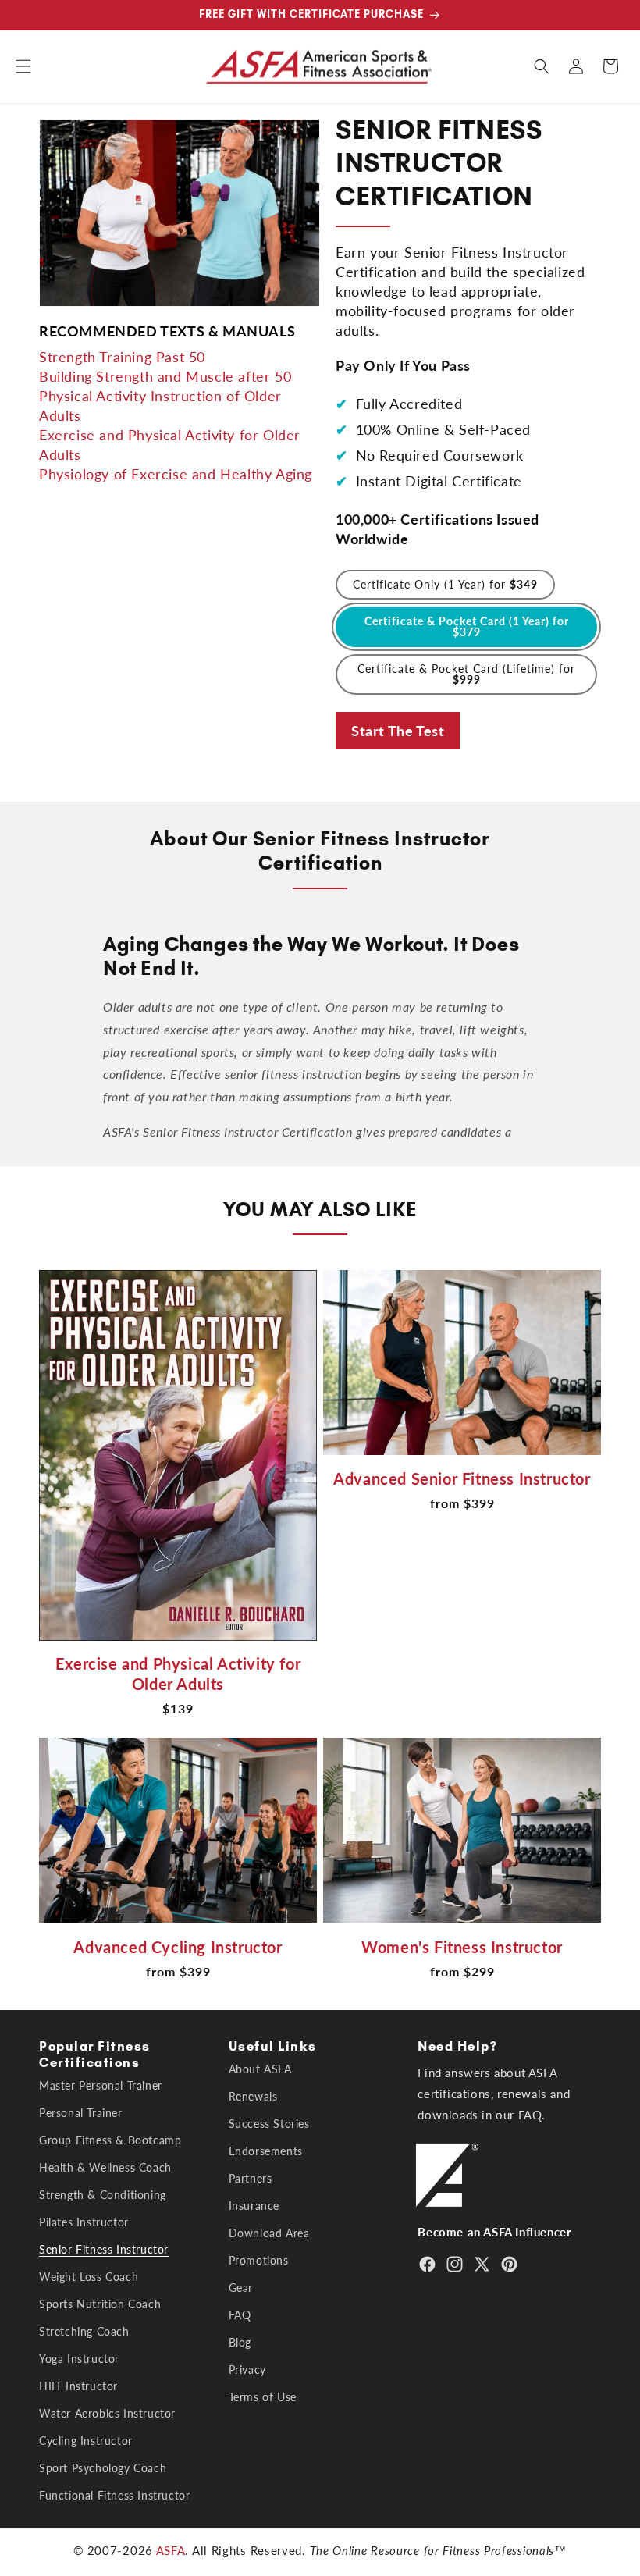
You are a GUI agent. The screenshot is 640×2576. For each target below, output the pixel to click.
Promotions (259, 2260)
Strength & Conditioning (103, 2195)
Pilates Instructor (84, 2222)
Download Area (269, 2233)
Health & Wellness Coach (105, 2167)
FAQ (240, 2315)
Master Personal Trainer (101, 2086)
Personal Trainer (81, 2113)
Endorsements (266, 2151)
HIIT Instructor (78, 2386)
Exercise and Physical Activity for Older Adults (178, 1674)
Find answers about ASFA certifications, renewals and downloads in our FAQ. (494, 2094)
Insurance (254, 2206)
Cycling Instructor (86, 2441)
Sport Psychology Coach (103, 2468)
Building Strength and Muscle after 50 (165, 376)
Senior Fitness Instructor (104, 2249)
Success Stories (269, 2124)
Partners (251, 2178)
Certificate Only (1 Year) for (445, 584)
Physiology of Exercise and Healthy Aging (176, 474)
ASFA (171, 2550)
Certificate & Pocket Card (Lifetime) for (466, 674)
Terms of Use (263, 2397)
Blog (240, 2342)
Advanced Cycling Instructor (178, 1947)
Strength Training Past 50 (122, 357)
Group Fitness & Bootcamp (110, 2140)
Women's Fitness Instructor (462, 1947)
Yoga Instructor (79, 2359)
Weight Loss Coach (89, 2277)
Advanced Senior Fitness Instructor (462, 1478)
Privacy (247, 2370)
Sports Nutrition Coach (100, 2304)
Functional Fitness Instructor (114, 2495)
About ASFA (260, 2069)
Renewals (253, 2096)
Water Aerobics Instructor (107, 2413)
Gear (241, 2288)
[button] (23, 66)
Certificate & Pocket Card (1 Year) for (467, 626)
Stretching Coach (84, 2331)
